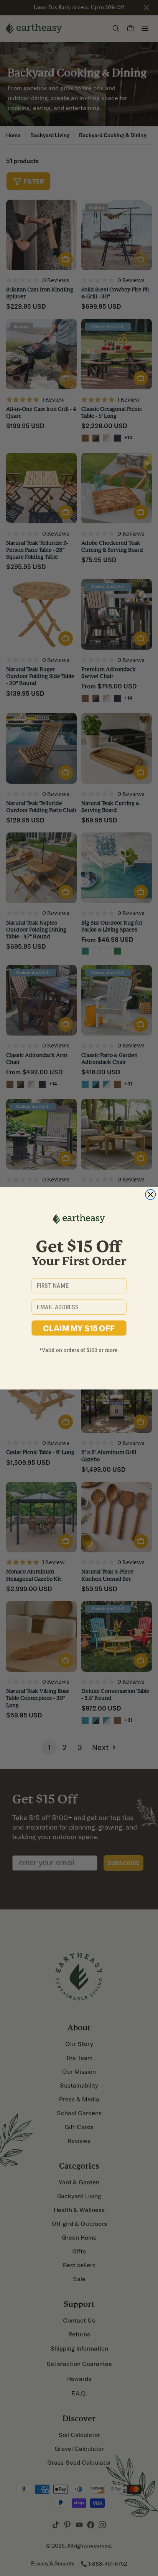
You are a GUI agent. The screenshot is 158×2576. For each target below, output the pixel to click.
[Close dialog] (150, 1194)
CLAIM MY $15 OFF (79, 1328)
